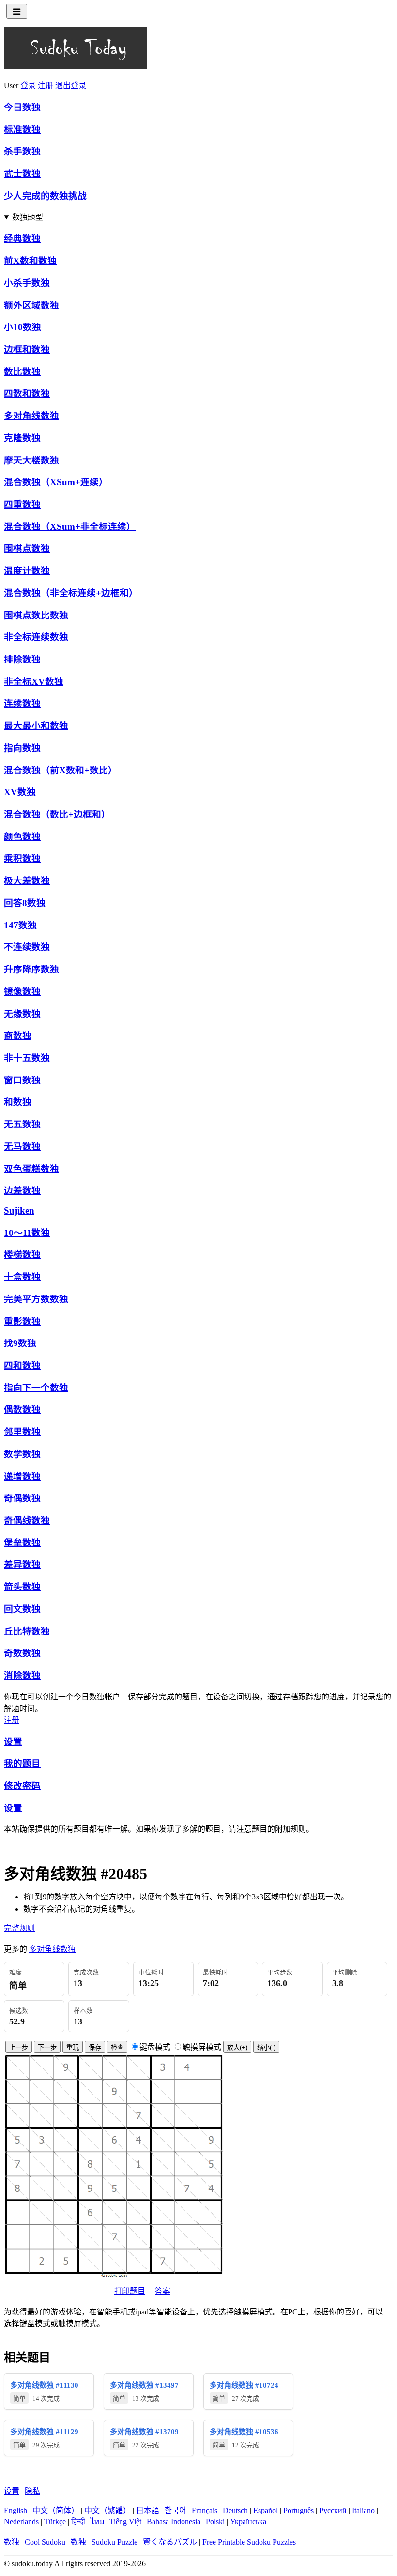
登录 (28, 85)
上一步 (19, 2047)
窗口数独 (22, 1080)
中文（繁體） (107, 2510)
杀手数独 (22, 151)
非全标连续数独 (36, 637)
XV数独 (20, 792)
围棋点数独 (27, 548)
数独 (12, 2542)
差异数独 (22, 1565)
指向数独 (22, 748)
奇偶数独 (22, 1498)
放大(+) (237, 2047)
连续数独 (22, 703)
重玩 (73, 2047)
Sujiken (19, 1211)
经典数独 (22, 239)
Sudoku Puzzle (115, 2542)
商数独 (18, 1036)
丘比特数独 (27, 1631)
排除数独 (22, 659)
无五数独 (22, 1124)
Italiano (363, 2510)
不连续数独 (27, 947)
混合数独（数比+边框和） (57, 814)
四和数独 (22, 1365)
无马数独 (22, 1147)
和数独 (18, 1102)
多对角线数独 (31, 416)
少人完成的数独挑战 (45, 196)
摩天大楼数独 (31, 460)
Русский (333, 2510)
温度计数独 (27, 571)
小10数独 (23, 327)
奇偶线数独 (27, 1520)
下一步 (47, 2047)
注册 (46, 85)
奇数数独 (22, 1653)
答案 (163, 2291)
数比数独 (22, 372)
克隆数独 (22, 438)
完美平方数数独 (36, 1299)
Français (205, 2510)
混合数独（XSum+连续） (56, 482)
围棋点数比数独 (36, 615)
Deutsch (235, 2510)
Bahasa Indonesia (174, 2522)
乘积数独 (22, 858)
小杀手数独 (27, 283)
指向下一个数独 (36, 1388)
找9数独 (20, 1343)
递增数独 (22, 1476)
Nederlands (21, 2522)
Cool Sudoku (45, 2542)
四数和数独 (27, 393)
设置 (13, 1742)
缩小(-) (266, 2047)
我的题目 (22, 1764)
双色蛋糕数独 (31, 1169)
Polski (215, 2522)
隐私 (32, 2491)
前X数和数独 (30, 261)
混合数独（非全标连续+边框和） (71, 593)
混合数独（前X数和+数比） (61, 770)
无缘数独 (22, 1014)
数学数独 (22, 1454)
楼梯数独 (22, 1255)
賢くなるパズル (170, 2542)
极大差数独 (27, 881)
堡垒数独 (22, 1543)
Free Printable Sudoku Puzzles (249, 2542)
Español (266, 2510)
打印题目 (130, 2291)
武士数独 (22, 174)
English (15, 2510)
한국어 (176, 2510)
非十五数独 (27, 1058)
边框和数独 (27, 349)
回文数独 (22, 1609)
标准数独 (22, 130)
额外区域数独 (31, 305)
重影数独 (22, 1321)
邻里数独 (22, 1432)
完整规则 (19, 1928)
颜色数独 (22, 837)
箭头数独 (22, 1587)
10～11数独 (27, 1233)
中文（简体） (56, 2510)
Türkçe (55, 2522)
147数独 (20, 925)
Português (298, 2510)
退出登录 (71, 85)
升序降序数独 (31, 969)
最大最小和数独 (36, 726)
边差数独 (22, 1191)
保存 (95, 2047)
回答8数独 (25, 903)
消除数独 (22, 1675)
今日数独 (22, 107)
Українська (248, 2522)
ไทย (97, 2522)
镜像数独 (22, 992)
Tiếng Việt (125, 2522)
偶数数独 (22, 1410)
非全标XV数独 (34, 682)
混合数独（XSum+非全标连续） (70, 527)
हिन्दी (78, 2522)
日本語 (148, 2510)
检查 (117, 2047)
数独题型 (28, 217)
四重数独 (22, 504)
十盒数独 (22, 1277)
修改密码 (22, 1786)
